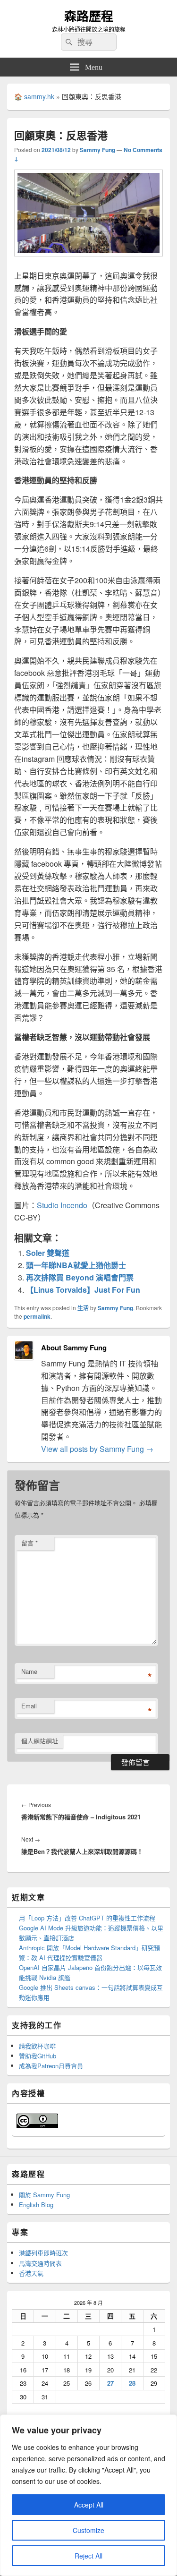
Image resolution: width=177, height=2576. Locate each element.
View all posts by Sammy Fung (97, 1449)
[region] (88, 2495)
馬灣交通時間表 (40, 2263)
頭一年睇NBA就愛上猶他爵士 (76, 1265)
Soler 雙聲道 (48, 1253)
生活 (83, 1308)
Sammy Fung (97, 150)
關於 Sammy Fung (44, 2195)
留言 (29, 1543)
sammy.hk (39, 96)
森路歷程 (89, 16)
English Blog (36, 2205)
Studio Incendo (62, 1205)
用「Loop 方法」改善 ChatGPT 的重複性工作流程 (87, 1918)
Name (29, 1671)
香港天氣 (31, 2273)
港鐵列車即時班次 (43, 2253)
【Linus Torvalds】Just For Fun (83, 1290)
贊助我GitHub (38, 2056)
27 (110, 2383)
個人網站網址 (40, 1741)
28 (132, 2383)
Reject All (88, 2556)
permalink (37, 1316)
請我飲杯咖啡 (37, 2046)
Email (29, 1706)
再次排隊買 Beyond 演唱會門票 (80, 1277)
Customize (88, 2530)
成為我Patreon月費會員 (51, 2066)
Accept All (89, 2505)
